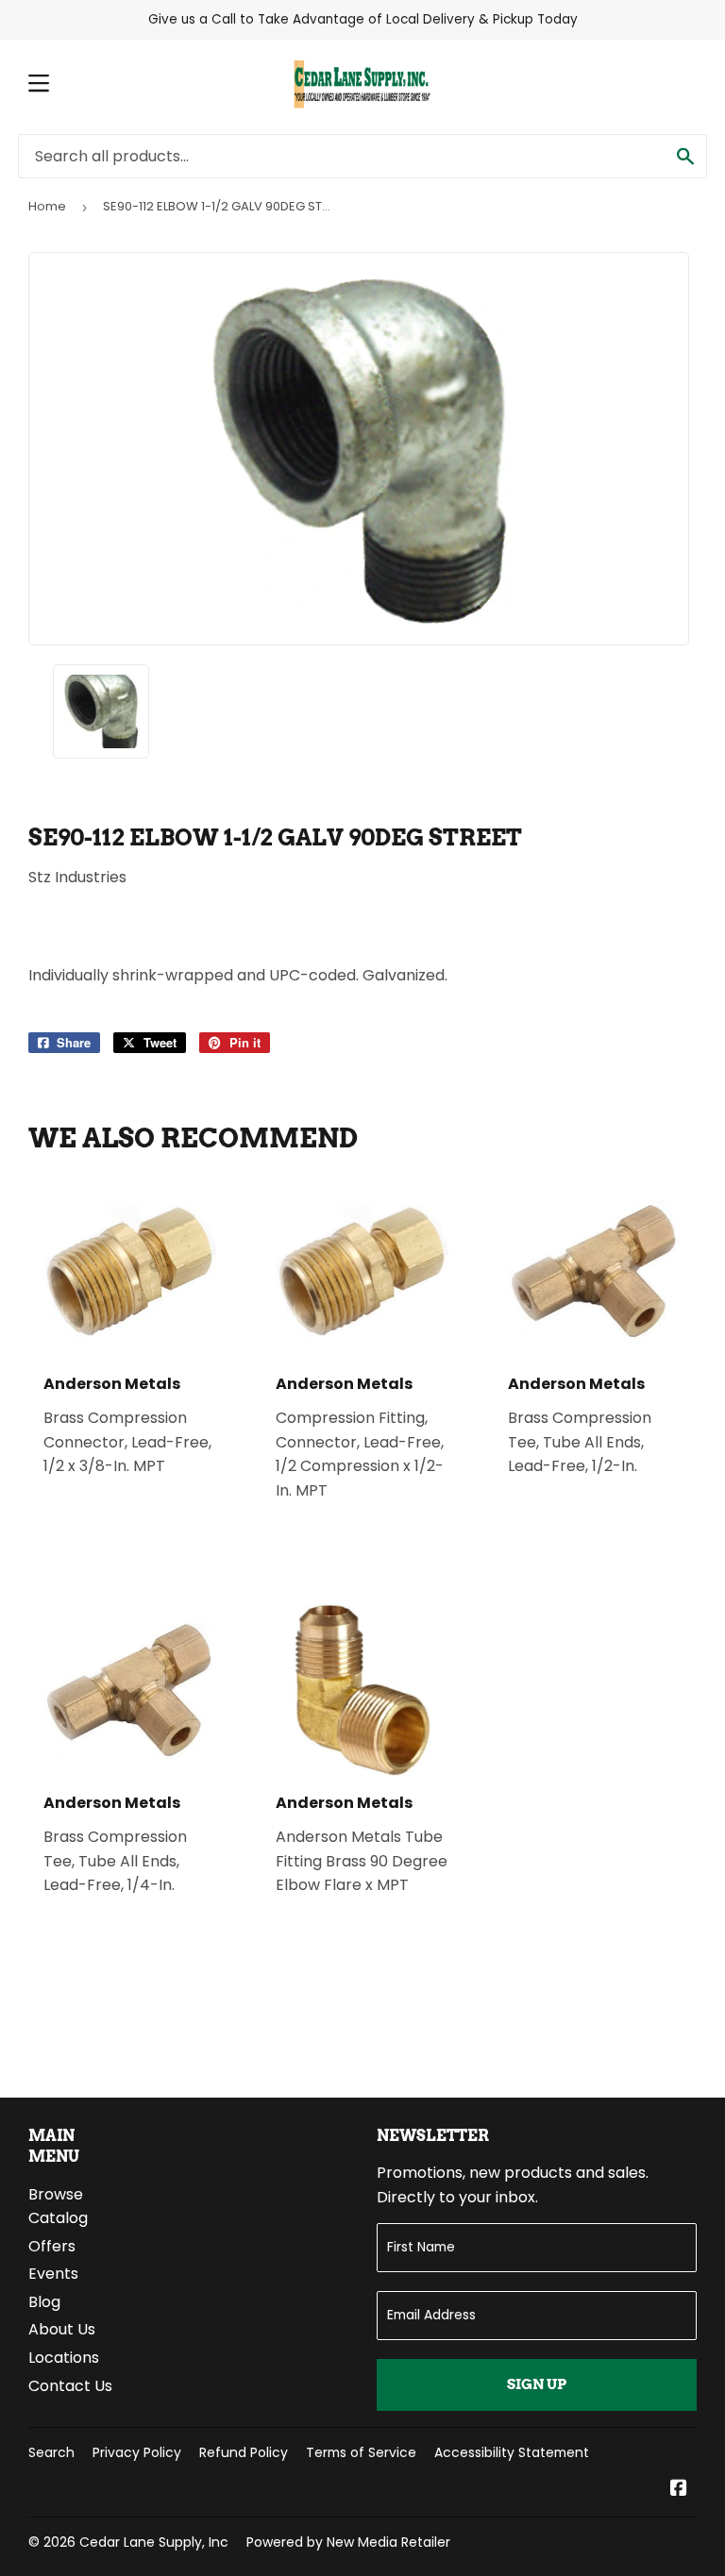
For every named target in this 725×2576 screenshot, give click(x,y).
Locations (64, 2358)
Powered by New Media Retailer (348, 2542)
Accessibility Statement (512, 2452)
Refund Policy (244, 2452)
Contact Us (70, 2386)
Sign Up (537, 2384)
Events (53, 2274)
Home (47, 206)
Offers (52, 2246)
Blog (44, 2302)
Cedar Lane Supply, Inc (154, 2542)
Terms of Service (361, 2452)
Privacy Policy (137, 2452)
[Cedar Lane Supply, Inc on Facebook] (679, 2490)
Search (51, 2452)
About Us (62, 2329)
